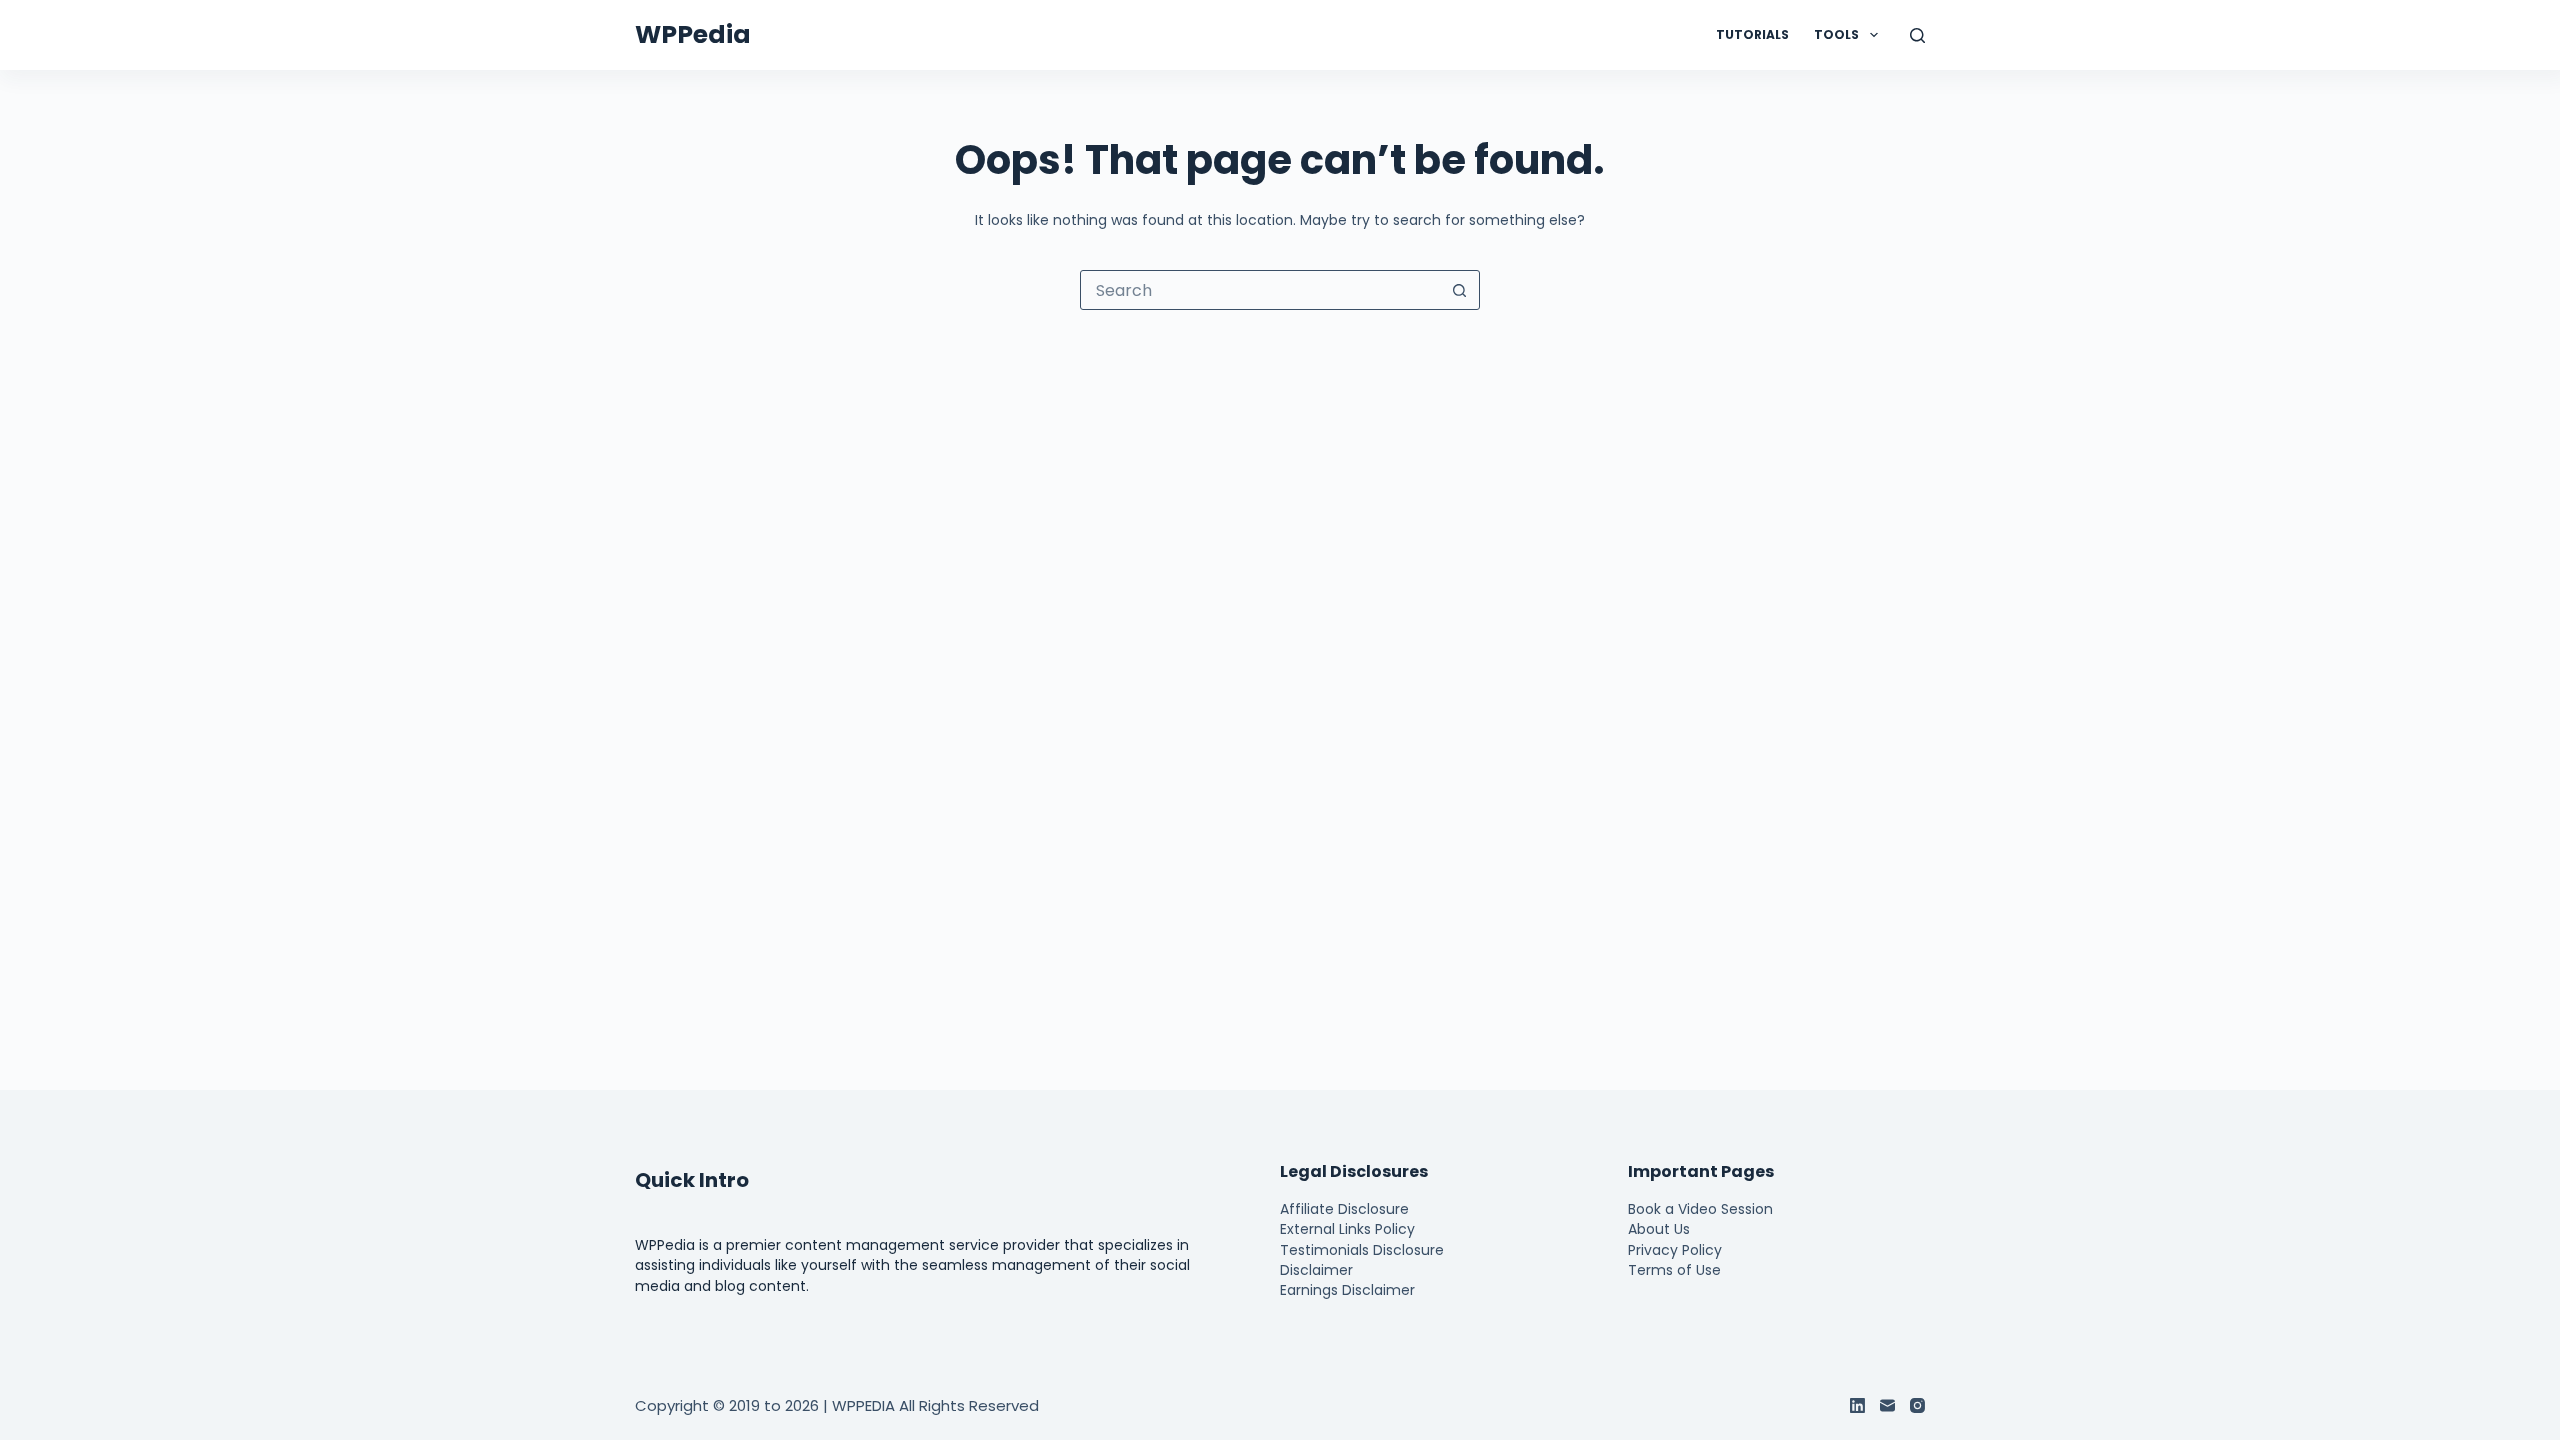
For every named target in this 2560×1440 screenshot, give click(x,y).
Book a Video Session (1700, 1209)
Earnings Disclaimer (1347, 1290)
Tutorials (1752, 34)
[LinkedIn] (1857, 1405)
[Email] (1887, 1405)
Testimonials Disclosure (1362, 1250)
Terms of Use (1674, 1270)
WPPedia (693, 34)
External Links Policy (1347, 1229)
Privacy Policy (1675, 1250)
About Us (1659, 1229)
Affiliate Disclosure (1344, 1209)
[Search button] (1459, 290)
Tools (1836, 34)
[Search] (1917, 35)
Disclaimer (1316, 1270)
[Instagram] (1917, 1405)
